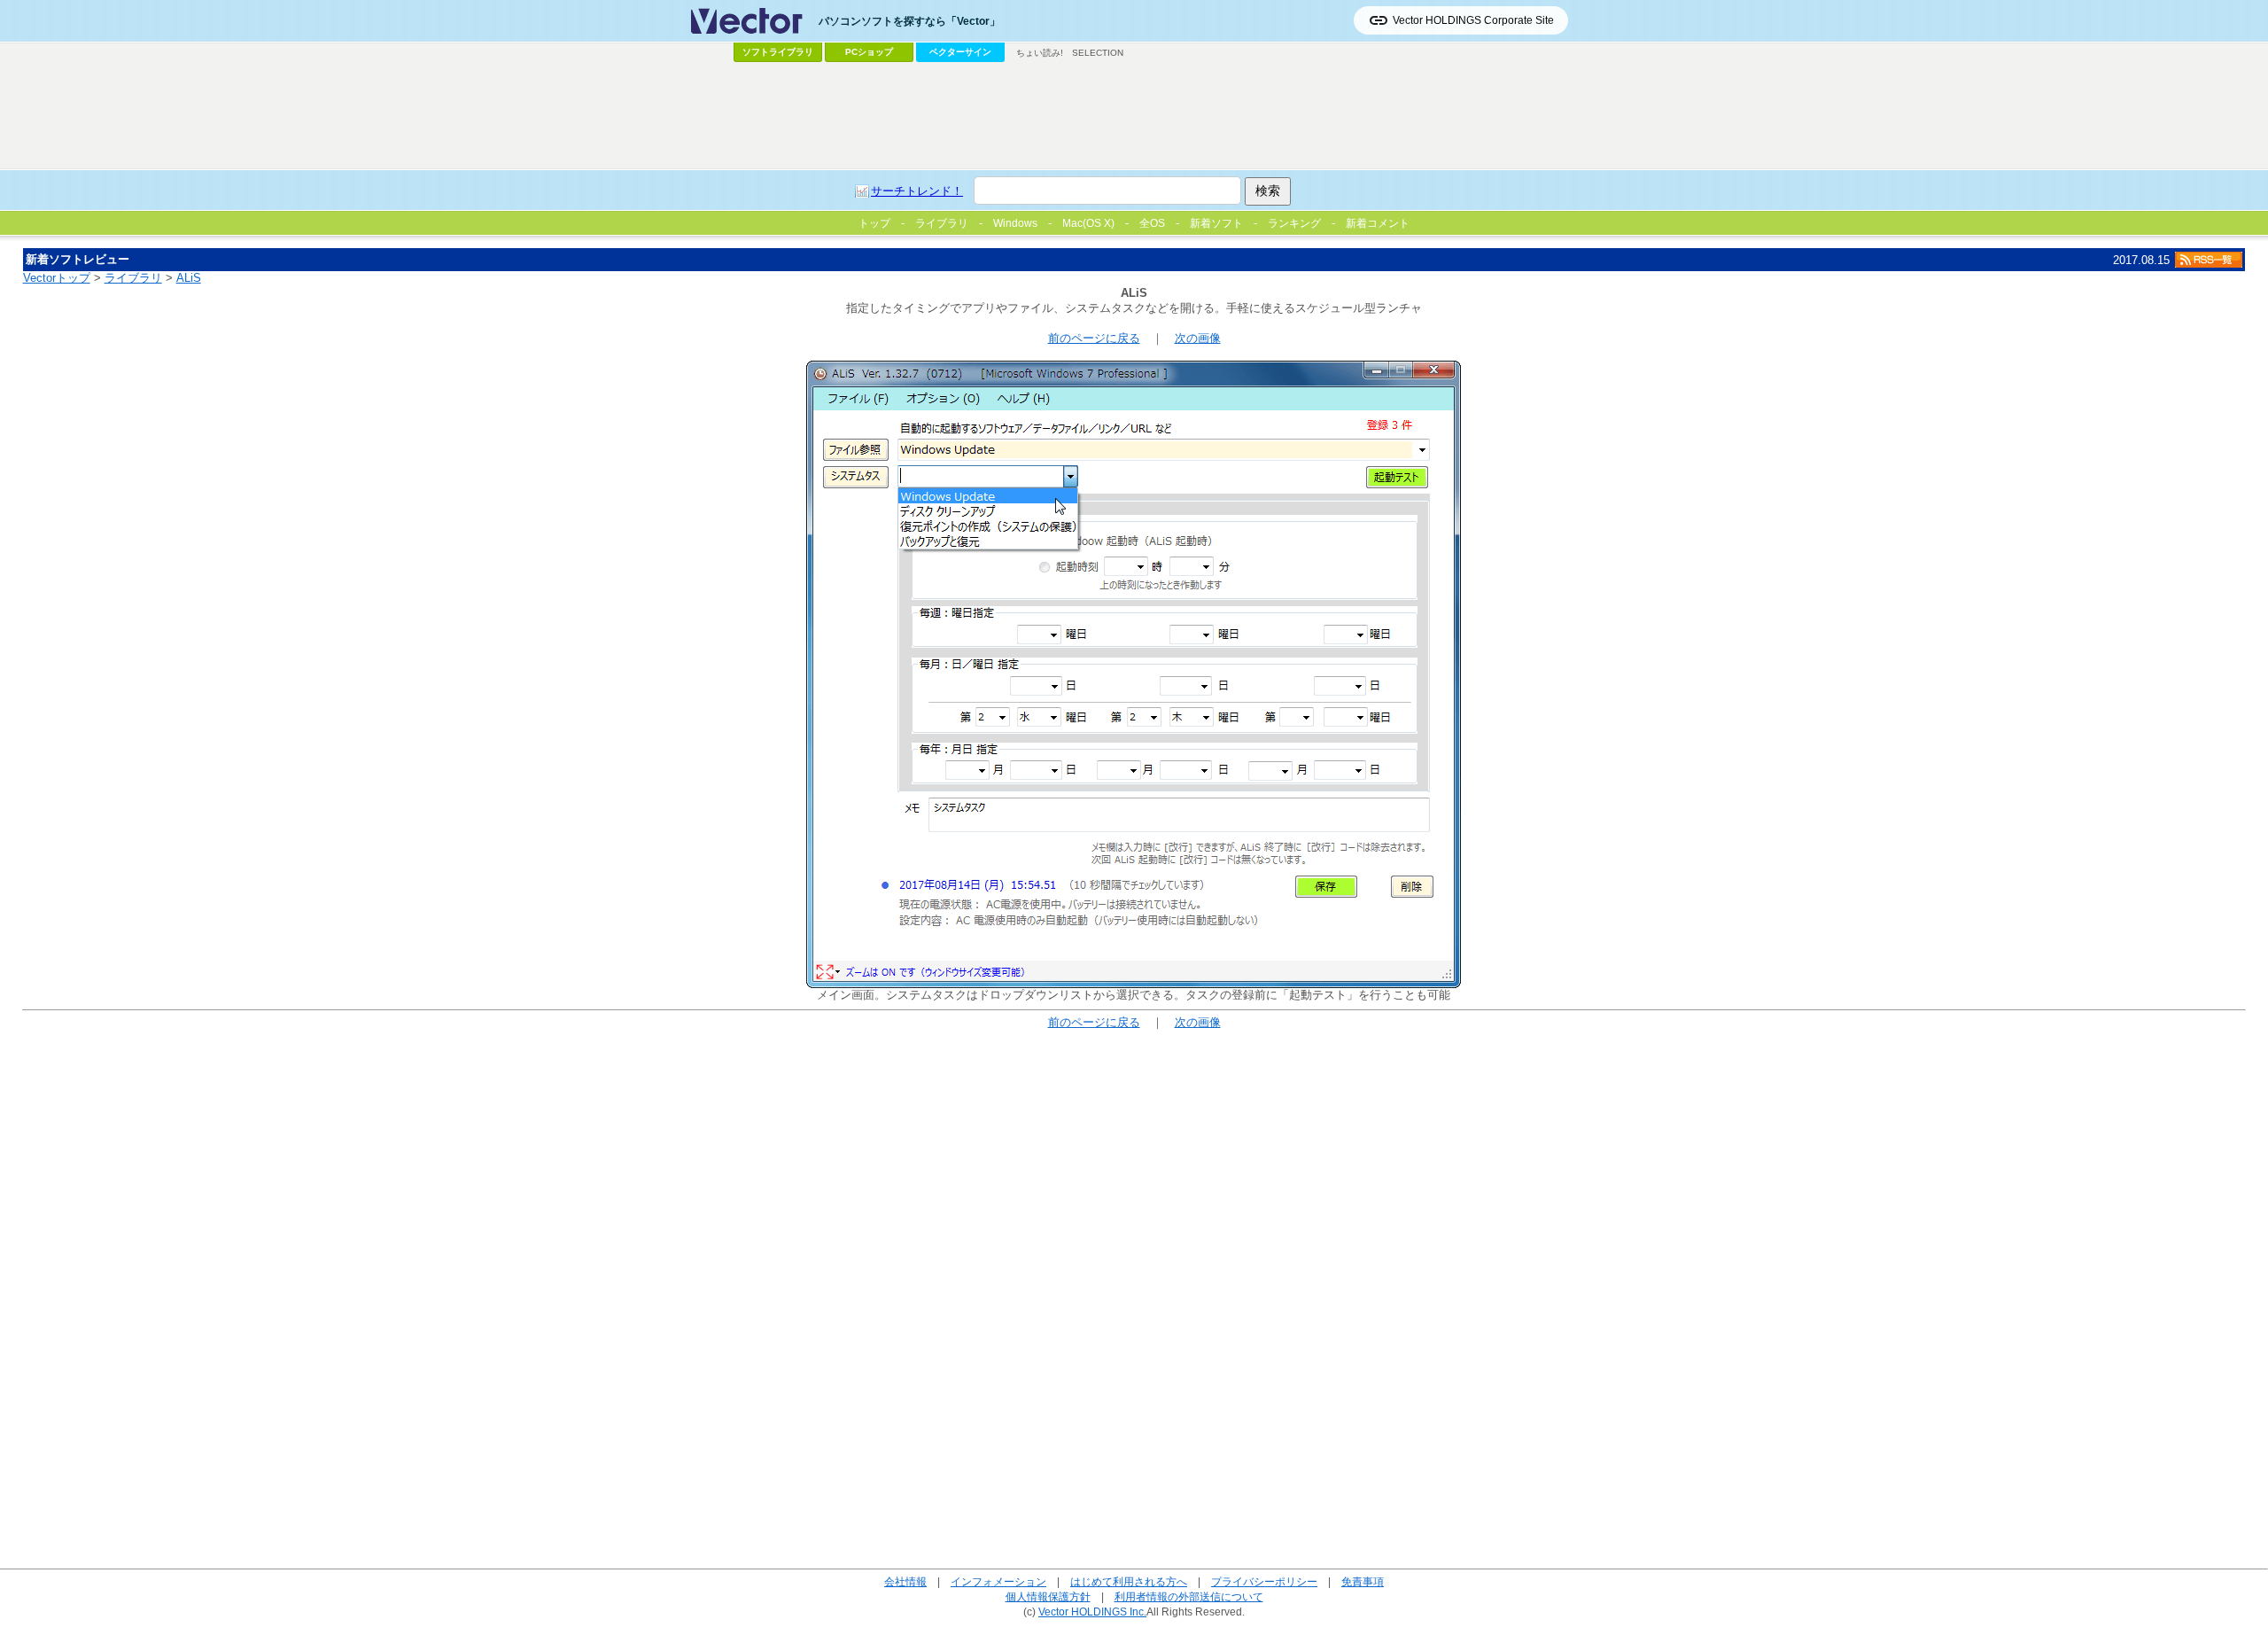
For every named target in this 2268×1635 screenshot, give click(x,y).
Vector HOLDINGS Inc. (1092, 1612)
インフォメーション (998, 1581)
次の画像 (1198, 338)
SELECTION (1098, 53)
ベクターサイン (960, 52)
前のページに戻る (1094, 338)
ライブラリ (133, 278)
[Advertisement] (1134, 116)
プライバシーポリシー (1264, 1581)
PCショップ (869, 52)
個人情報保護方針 (1048, 1596)
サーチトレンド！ (917, 191)
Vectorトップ (57, 278)
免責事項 (1363, 1581)
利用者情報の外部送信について (1189, 1596)
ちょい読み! (1040, 53)
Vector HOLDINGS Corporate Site (1473, 20)
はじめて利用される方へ (1129, 1581)
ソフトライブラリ (778, 52)
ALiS (189, 278)
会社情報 (905, 1581)
